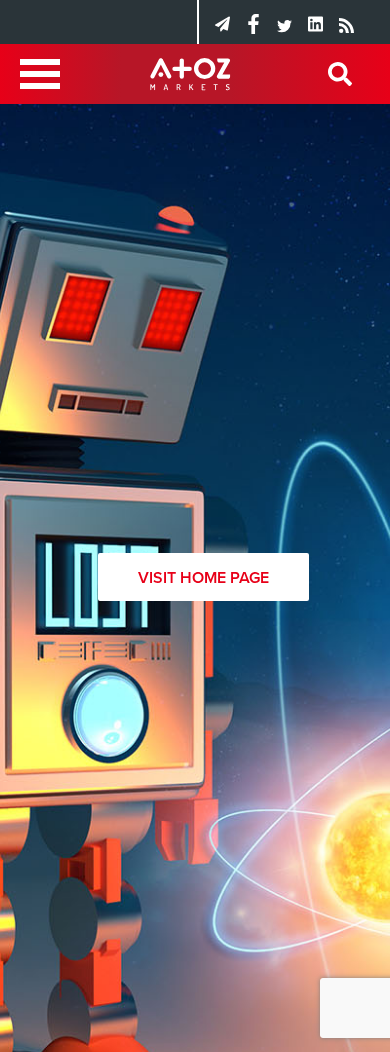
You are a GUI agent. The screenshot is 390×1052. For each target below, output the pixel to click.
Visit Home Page (203, 578)
